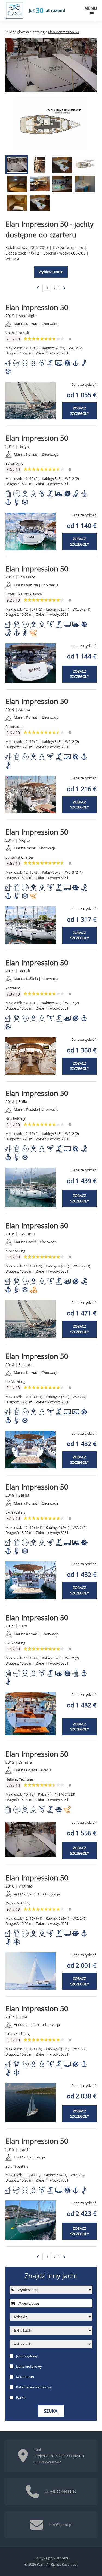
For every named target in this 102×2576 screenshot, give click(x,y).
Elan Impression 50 (37, 307)
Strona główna (17, 32)
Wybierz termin (51, 272)
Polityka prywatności (51, 2558)
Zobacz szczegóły (80, 411)
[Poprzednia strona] (38, 288)
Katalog (38, 32)
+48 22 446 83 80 (63, 2491)
